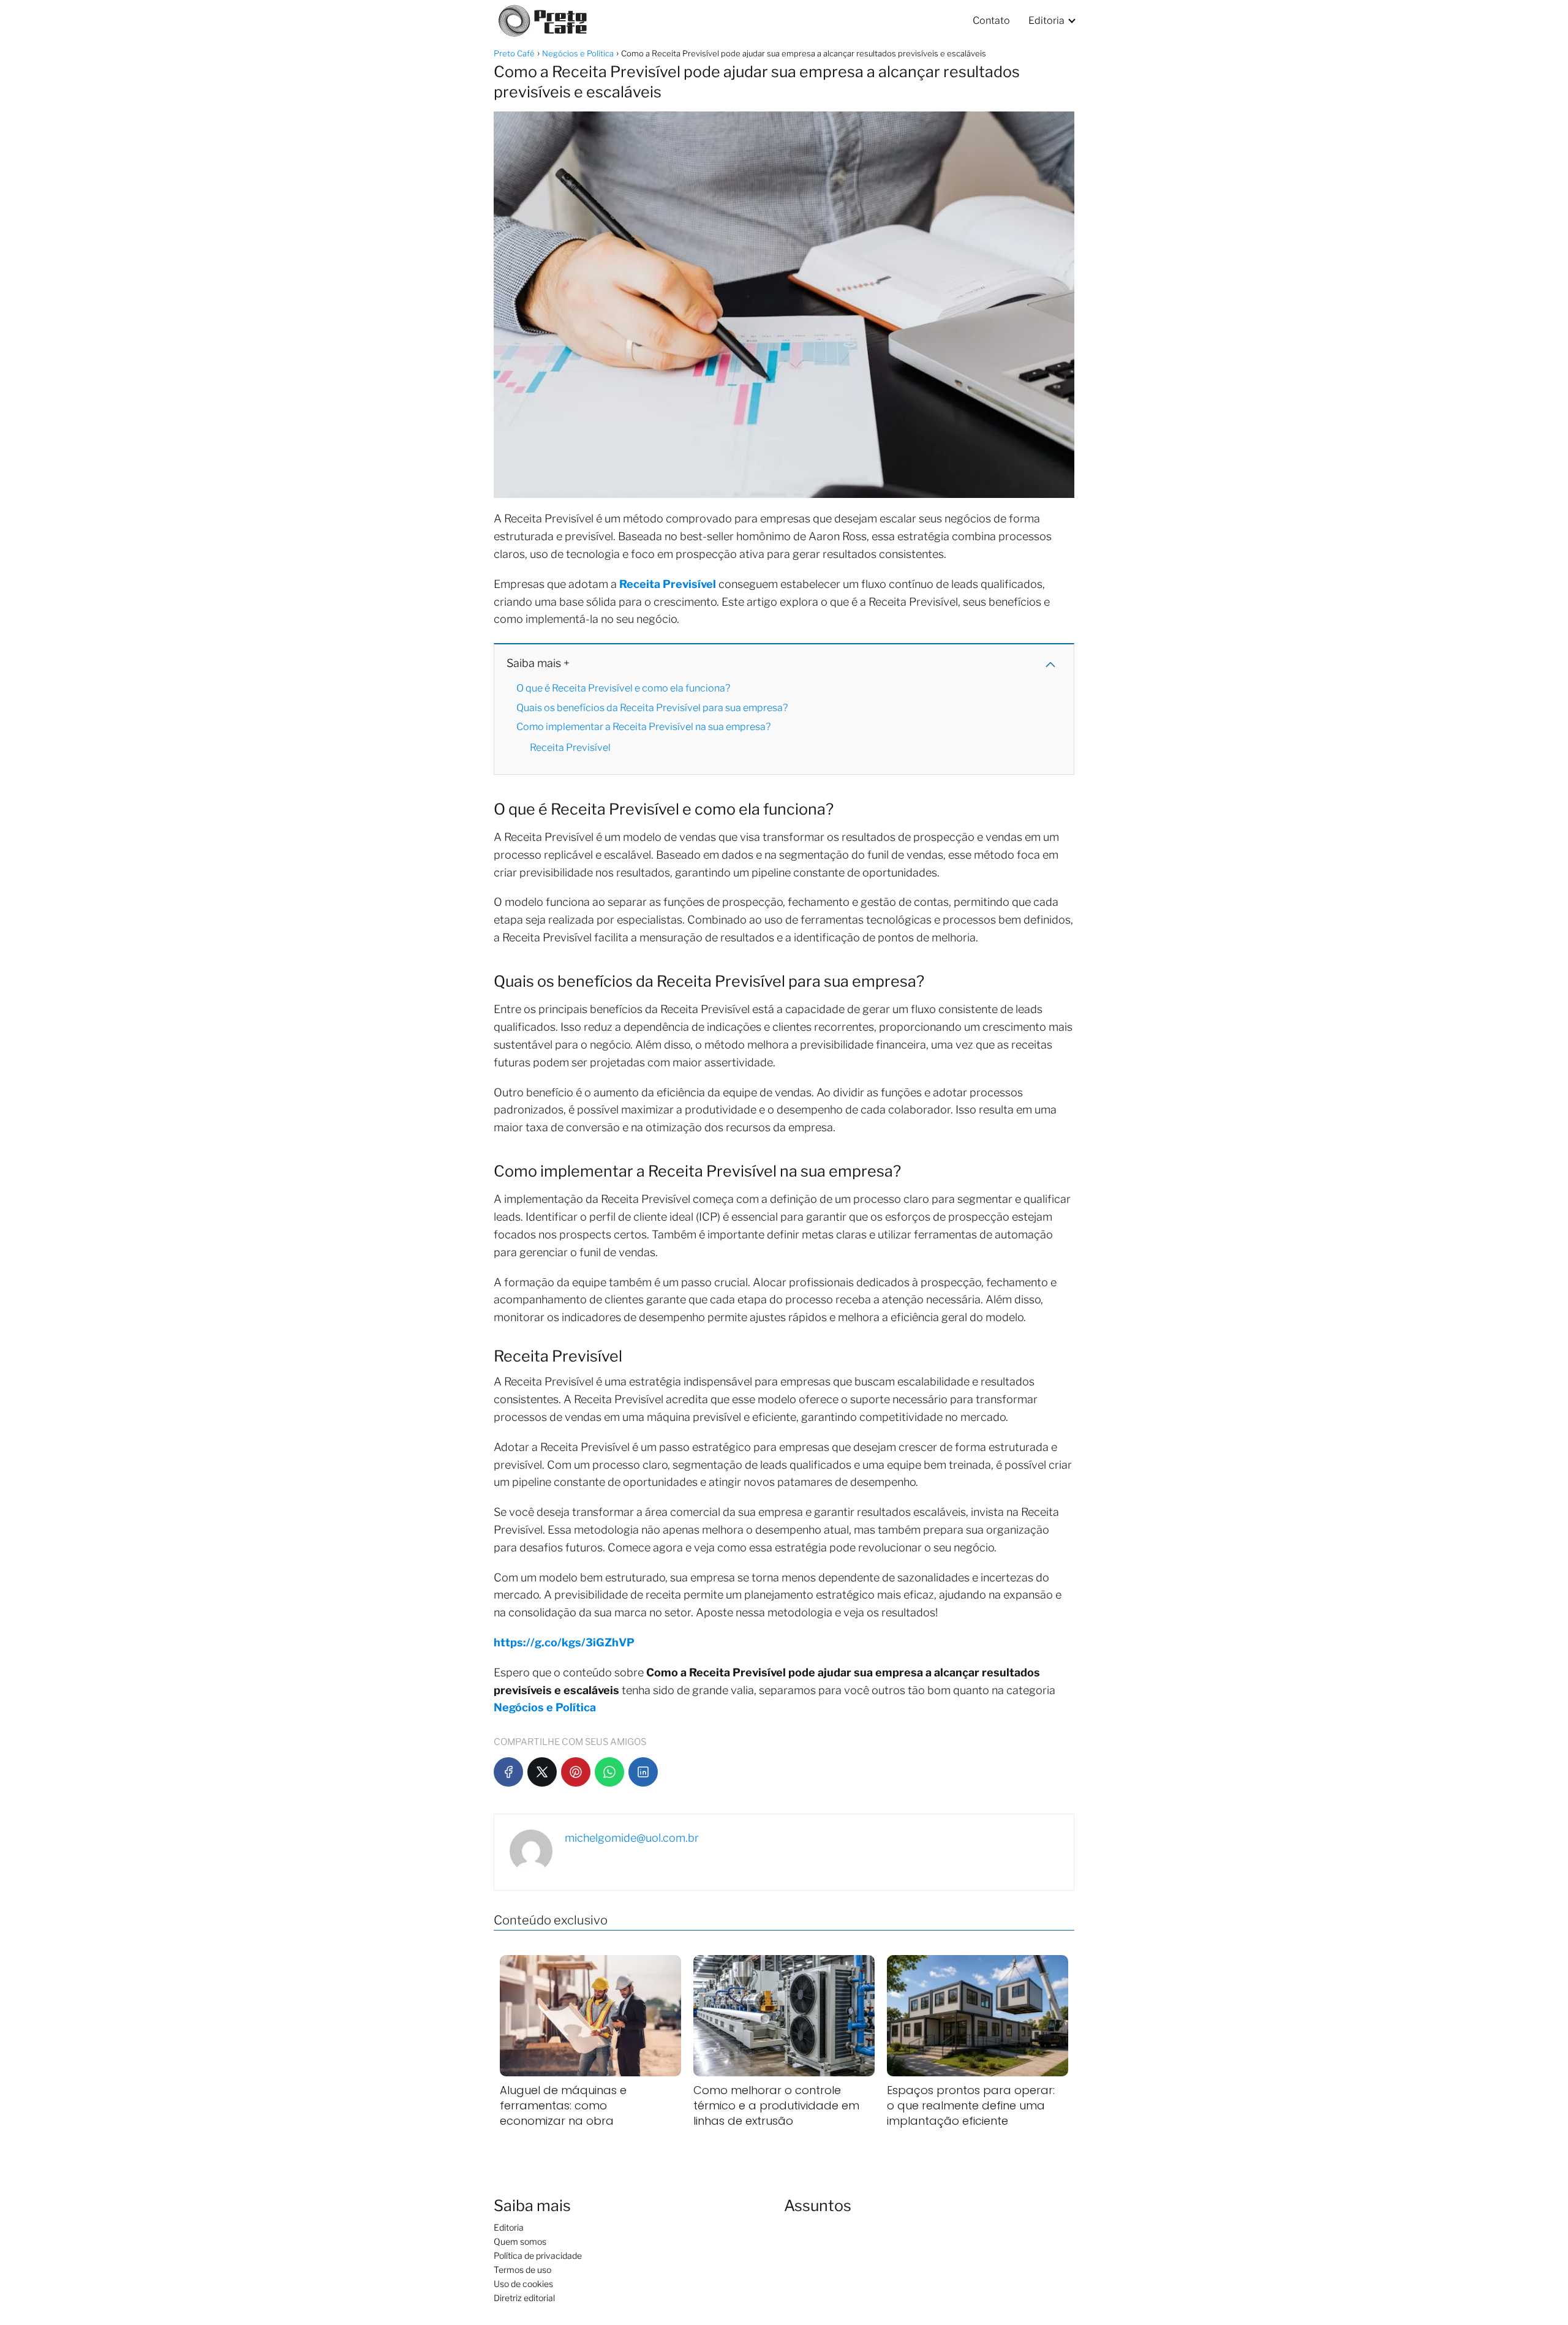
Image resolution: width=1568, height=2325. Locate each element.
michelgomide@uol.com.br (632, 1838)
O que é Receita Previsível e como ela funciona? (623, 688)
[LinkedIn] (643, 1772)
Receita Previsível (571, 748)
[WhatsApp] (609, 1772)
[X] (542, 1772)
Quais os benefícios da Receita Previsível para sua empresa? (652, 708)
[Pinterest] (576, 1772)
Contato (991, 21)
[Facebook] (508, 1772)
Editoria (1046, 21)
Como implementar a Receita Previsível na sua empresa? (643, 727)
